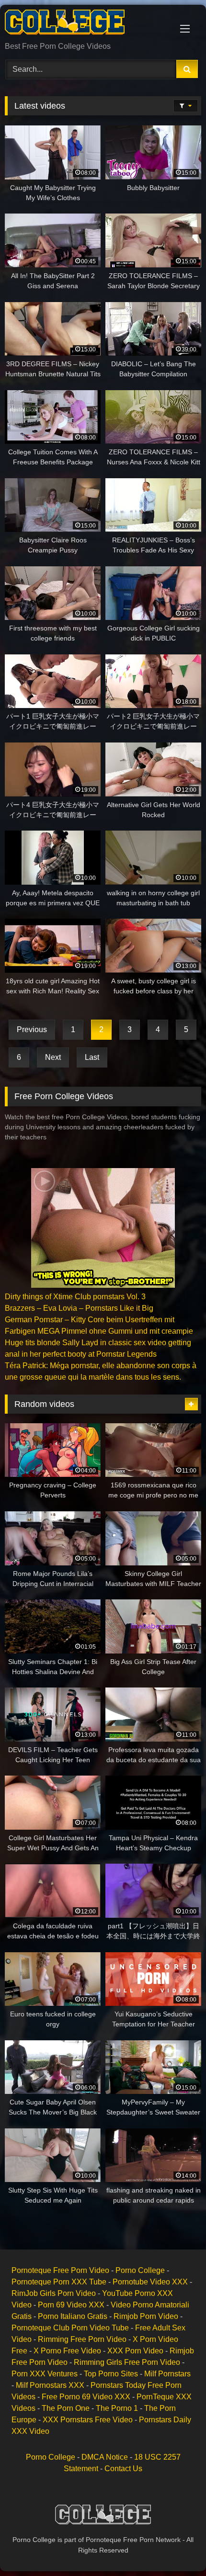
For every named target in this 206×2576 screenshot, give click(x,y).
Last (92, 1057)
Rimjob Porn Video (146, 2316)
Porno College (140, 2270)
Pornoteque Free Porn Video (60, 2270)
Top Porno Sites (111, 2374)
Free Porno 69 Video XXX (86, 2397)
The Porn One (66, 2408)
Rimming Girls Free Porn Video (127, 2362)
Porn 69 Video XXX (71, 2305)
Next (53, 1057)
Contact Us (123, 2469)
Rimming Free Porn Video (82, 2339)
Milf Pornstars (167, 2374)
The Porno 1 (117, 2408)
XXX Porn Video (135, 2351)
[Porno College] (84, 24)
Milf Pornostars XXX (50, 2385)
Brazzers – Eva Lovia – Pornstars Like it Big (79, 1308)
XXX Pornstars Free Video (88, 2420)
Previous (32, 1029)
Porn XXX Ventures (45, 2374)
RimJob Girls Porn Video (54, 2293)
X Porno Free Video (67, 2351)
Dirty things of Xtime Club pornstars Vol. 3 (75, 1297)
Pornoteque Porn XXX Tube (59, 2282)
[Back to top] (176, 2548)
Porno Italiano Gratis (73, 2316)
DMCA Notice (105, 2457)
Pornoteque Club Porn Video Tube (70, 2328)
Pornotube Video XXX (150, 2282)
